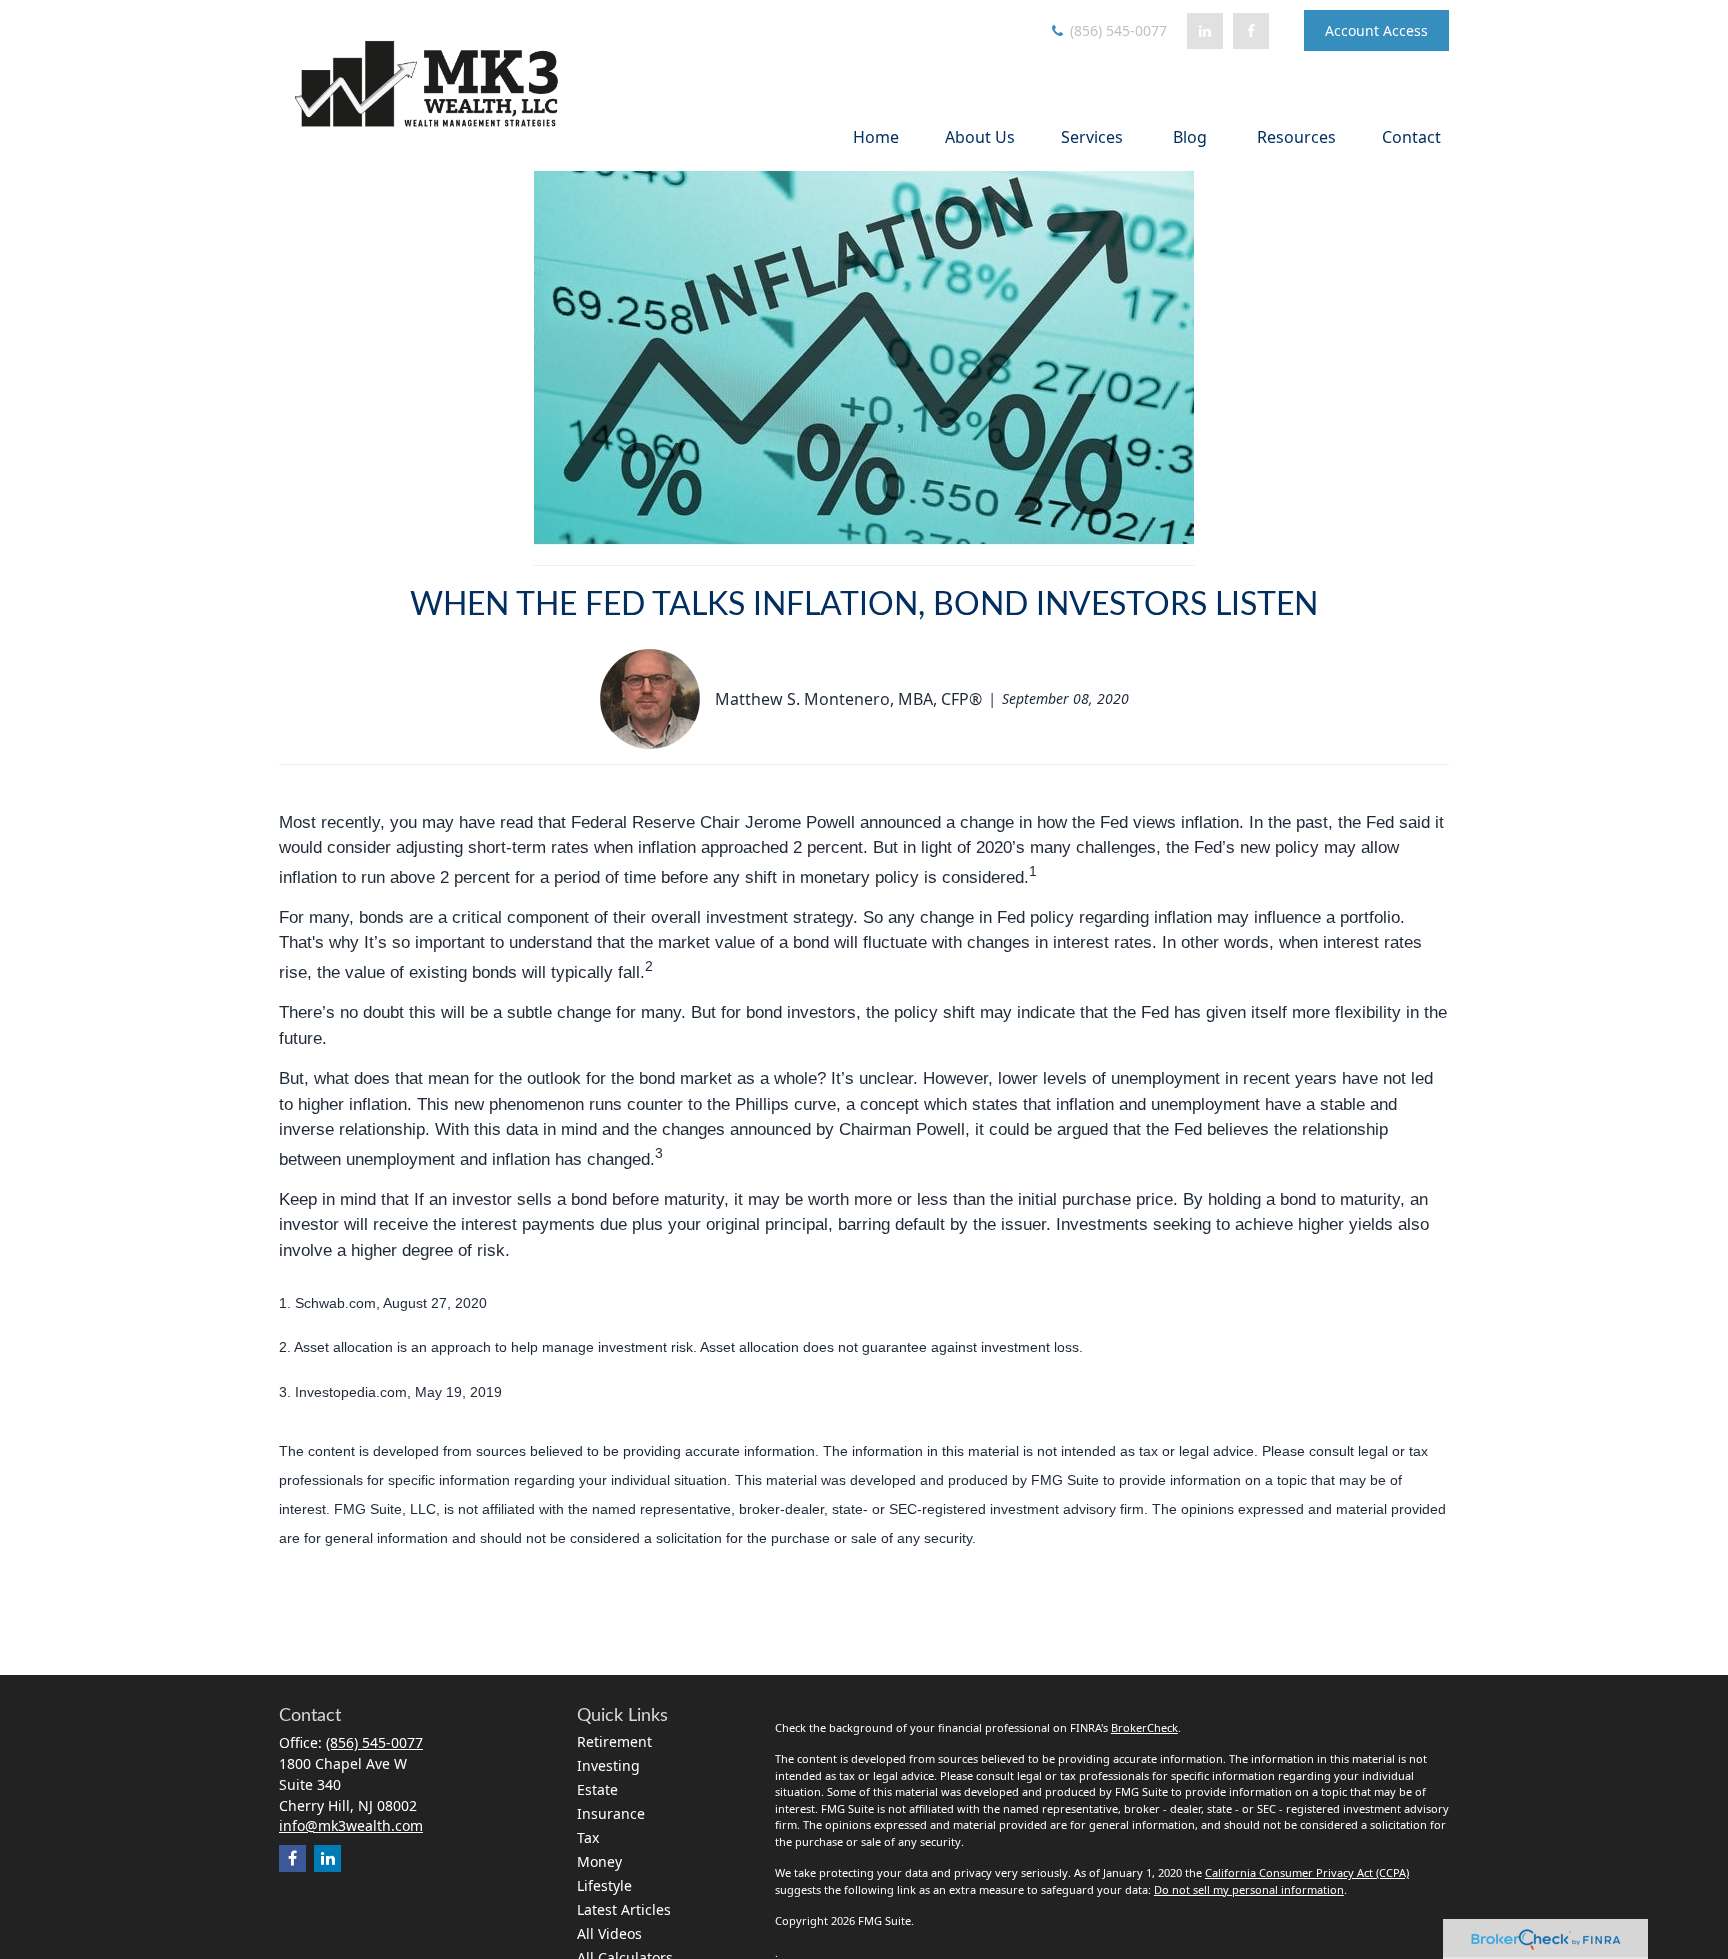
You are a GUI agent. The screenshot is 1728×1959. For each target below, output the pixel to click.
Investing (608, 1765)
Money (599, 1861)
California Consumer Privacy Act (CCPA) (1307, 1872)
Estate (597, 1789)
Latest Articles (624, 1909)
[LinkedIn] (1205, 31)
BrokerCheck (1144, 1727)
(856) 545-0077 (1116, 30)
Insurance (611, 1813)
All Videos (609, 1933)
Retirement (614, 1741)
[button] (876, 136)
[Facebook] (1251, 31)
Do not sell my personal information (1249, 1889)
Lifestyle (604, 1885)
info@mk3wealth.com (351, 1825)
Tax (588, 1837)
